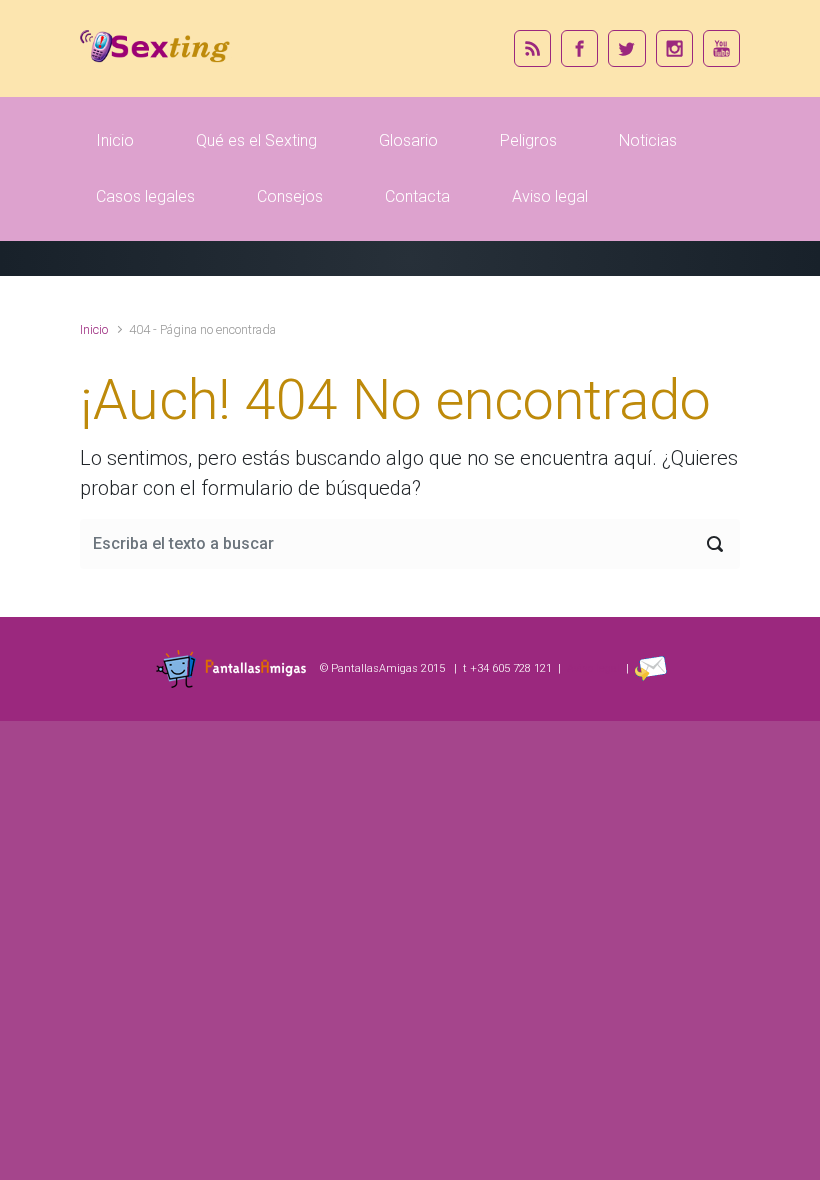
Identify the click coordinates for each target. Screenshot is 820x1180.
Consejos (290, 196)
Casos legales (145, 196)
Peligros (528, 140)
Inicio (115, 140)
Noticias (648, 140)
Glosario (408, 140)
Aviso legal (550, 196)
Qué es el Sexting (256, 140)
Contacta (417, 196)
